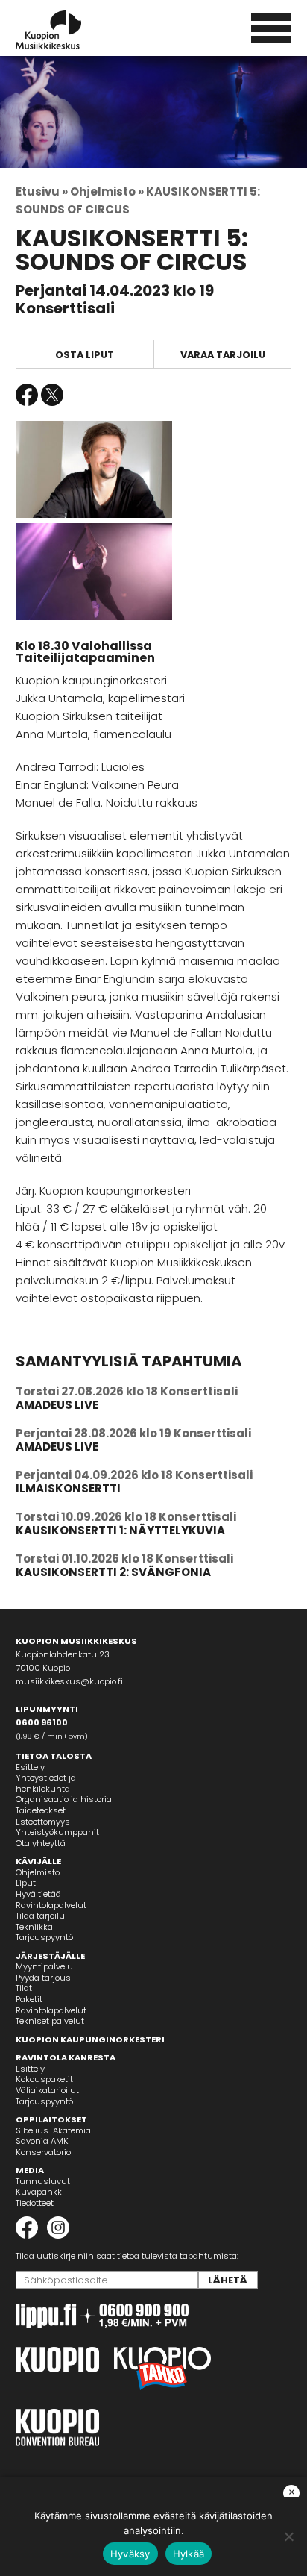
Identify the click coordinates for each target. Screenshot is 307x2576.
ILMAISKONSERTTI (68, 1488)
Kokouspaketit (44, 2079)
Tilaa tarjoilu (40, 1916)
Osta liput (85, 355)
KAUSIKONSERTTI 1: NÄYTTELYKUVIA (120, 1530)
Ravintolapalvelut (51, 1905)
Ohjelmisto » (107, 191)
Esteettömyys (43, 1822)
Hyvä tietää (38, 1894)
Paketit (29, 1999)
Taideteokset (41, 1810)
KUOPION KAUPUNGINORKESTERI (90, 2039)
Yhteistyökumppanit (57, 1832)
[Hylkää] (288, 2536)
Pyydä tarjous (43, 1978)
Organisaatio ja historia (64, 1799)
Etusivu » (42, 191)
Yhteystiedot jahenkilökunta (46, 1783)
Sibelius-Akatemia (53, 2130)
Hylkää (189, 2554)
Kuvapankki (40, 2192)
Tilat (24, 1988)
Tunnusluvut (43, 2181)
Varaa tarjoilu (223, 355)
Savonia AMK (42, 2141)
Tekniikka (34, 1927)
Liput (26, 1883)
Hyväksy (130, 2554)
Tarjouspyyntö (44, 1937)
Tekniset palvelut (50, 2021)
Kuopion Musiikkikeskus (69, 30)
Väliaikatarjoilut (47, 2090)
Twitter (52, 395)
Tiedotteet (35, 2203)
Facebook (27, 395)
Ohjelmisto (38, 1872)
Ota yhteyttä (41, 1843)
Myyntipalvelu (44, 1966)
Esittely (30, 1767)
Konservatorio (43, 2152)
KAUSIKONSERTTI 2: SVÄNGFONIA (113, 1572)
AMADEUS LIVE (57, 1405)
